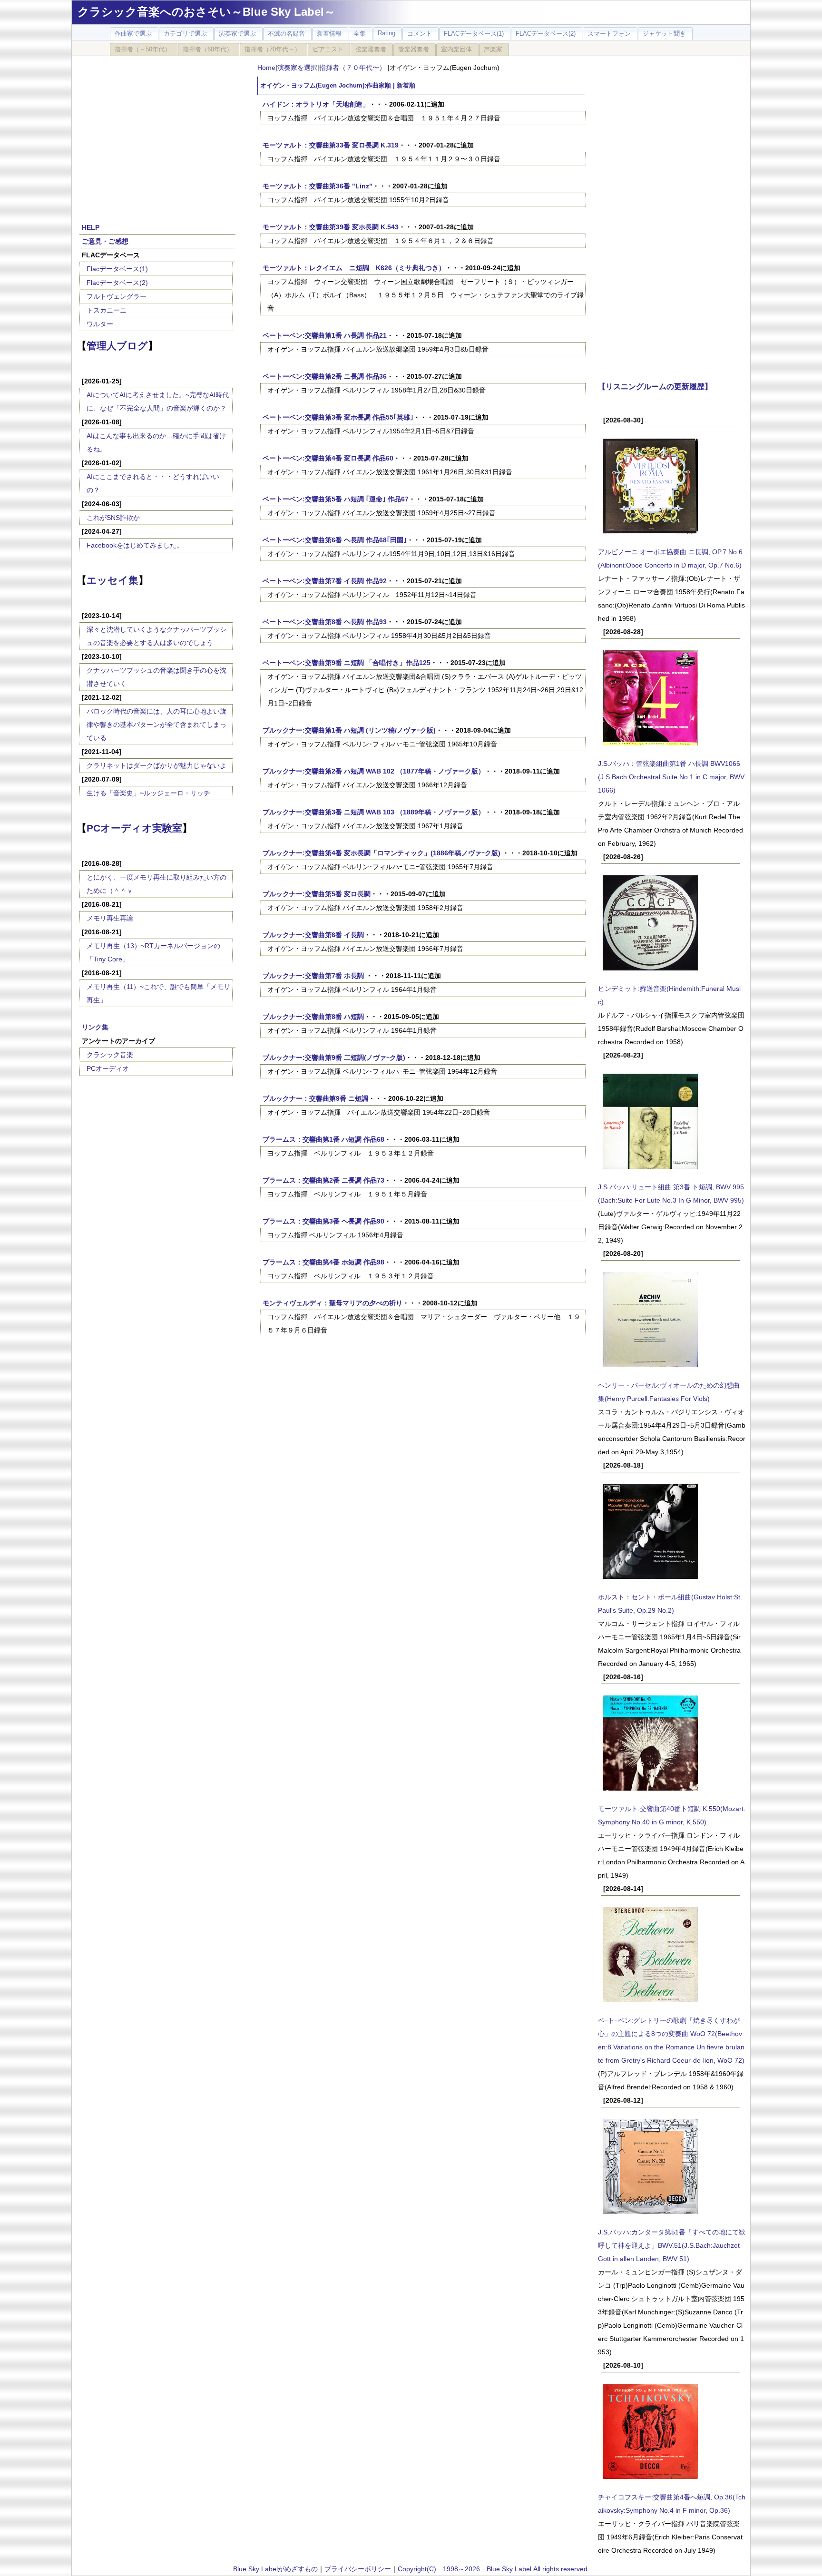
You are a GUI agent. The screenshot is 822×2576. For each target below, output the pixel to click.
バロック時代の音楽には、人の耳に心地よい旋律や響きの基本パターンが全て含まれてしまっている (157, 725)
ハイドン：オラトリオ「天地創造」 (316, 104)
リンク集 (95, 1027)
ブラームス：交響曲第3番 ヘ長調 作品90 (323, 1221)
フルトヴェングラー (117, 296)
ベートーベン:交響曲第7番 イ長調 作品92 (325, 581)
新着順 (406, 86)
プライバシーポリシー (358, 2569)
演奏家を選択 (297, 68)
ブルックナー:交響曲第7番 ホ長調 (314, 976)
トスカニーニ (107, 310)
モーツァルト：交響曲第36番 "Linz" (318, 186)
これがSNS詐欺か (113, 518)
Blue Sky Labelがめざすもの (275, 2569)
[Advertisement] (157, 134)
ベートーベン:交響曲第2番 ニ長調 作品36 (325, 376)
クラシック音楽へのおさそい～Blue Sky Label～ (206, 12)
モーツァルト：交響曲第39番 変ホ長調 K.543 (331, 227)
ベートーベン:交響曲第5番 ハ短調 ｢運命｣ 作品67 (336, 499)
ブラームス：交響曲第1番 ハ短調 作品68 (323, 1139)
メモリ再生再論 (110, 918)
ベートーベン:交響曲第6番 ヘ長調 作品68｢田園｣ (335, 540)
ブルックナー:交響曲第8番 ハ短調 (313, 1017)
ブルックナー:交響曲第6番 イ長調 (313, 935)
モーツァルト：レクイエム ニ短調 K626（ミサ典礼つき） (354, 268)
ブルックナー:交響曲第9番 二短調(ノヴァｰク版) (334, 1058)
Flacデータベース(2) (117, 283)
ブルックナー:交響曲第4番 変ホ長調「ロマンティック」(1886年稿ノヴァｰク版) (382, 853)
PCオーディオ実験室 (134, 828)
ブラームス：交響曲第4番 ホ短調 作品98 (323, 1262)
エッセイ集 (113, 580)
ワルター (100, 324)
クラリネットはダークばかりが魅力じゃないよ (157, 765)
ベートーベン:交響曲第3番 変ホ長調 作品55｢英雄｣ (338, 417)
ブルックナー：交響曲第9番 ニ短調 (315, 1098)
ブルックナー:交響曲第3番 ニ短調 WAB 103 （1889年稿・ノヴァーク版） (374, 812)
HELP (91, 227)
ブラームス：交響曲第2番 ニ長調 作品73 (323, 1180)
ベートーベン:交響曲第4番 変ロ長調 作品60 (328, 458)
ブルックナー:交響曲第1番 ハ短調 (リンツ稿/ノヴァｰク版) (349, 730)
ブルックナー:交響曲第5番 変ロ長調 (317, 894)
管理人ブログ (117, 346)
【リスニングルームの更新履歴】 (655, 386)
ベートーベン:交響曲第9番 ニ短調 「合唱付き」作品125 (347, 663)
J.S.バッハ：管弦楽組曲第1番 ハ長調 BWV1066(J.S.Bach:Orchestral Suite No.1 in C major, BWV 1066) (671, 777)
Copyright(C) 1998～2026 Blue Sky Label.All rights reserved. (494, 2569)
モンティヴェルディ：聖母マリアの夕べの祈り (333, 1303)
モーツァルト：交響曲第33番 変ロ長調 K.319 (331, 145)
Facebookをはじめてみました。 (135, 545)
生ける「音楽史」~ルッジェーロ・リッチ (148, 793)
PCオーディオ (108, 1068)
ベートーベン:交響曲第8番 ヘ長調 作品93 (325, 622)
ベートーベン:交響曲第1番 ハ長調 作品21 (325, 335)
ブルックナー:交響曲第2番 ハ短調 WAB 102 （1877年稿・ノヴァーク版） (374, 771)
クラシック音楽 (110, 1055)
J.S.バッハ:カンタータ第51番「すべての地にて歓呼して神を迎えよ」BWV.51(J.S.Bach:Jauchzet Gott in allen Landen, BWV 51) (672, 2245)
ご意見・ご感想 (105, 241)
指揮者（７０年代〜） (353, 68)
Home (266, 68)
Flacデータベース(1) (117, 269)
